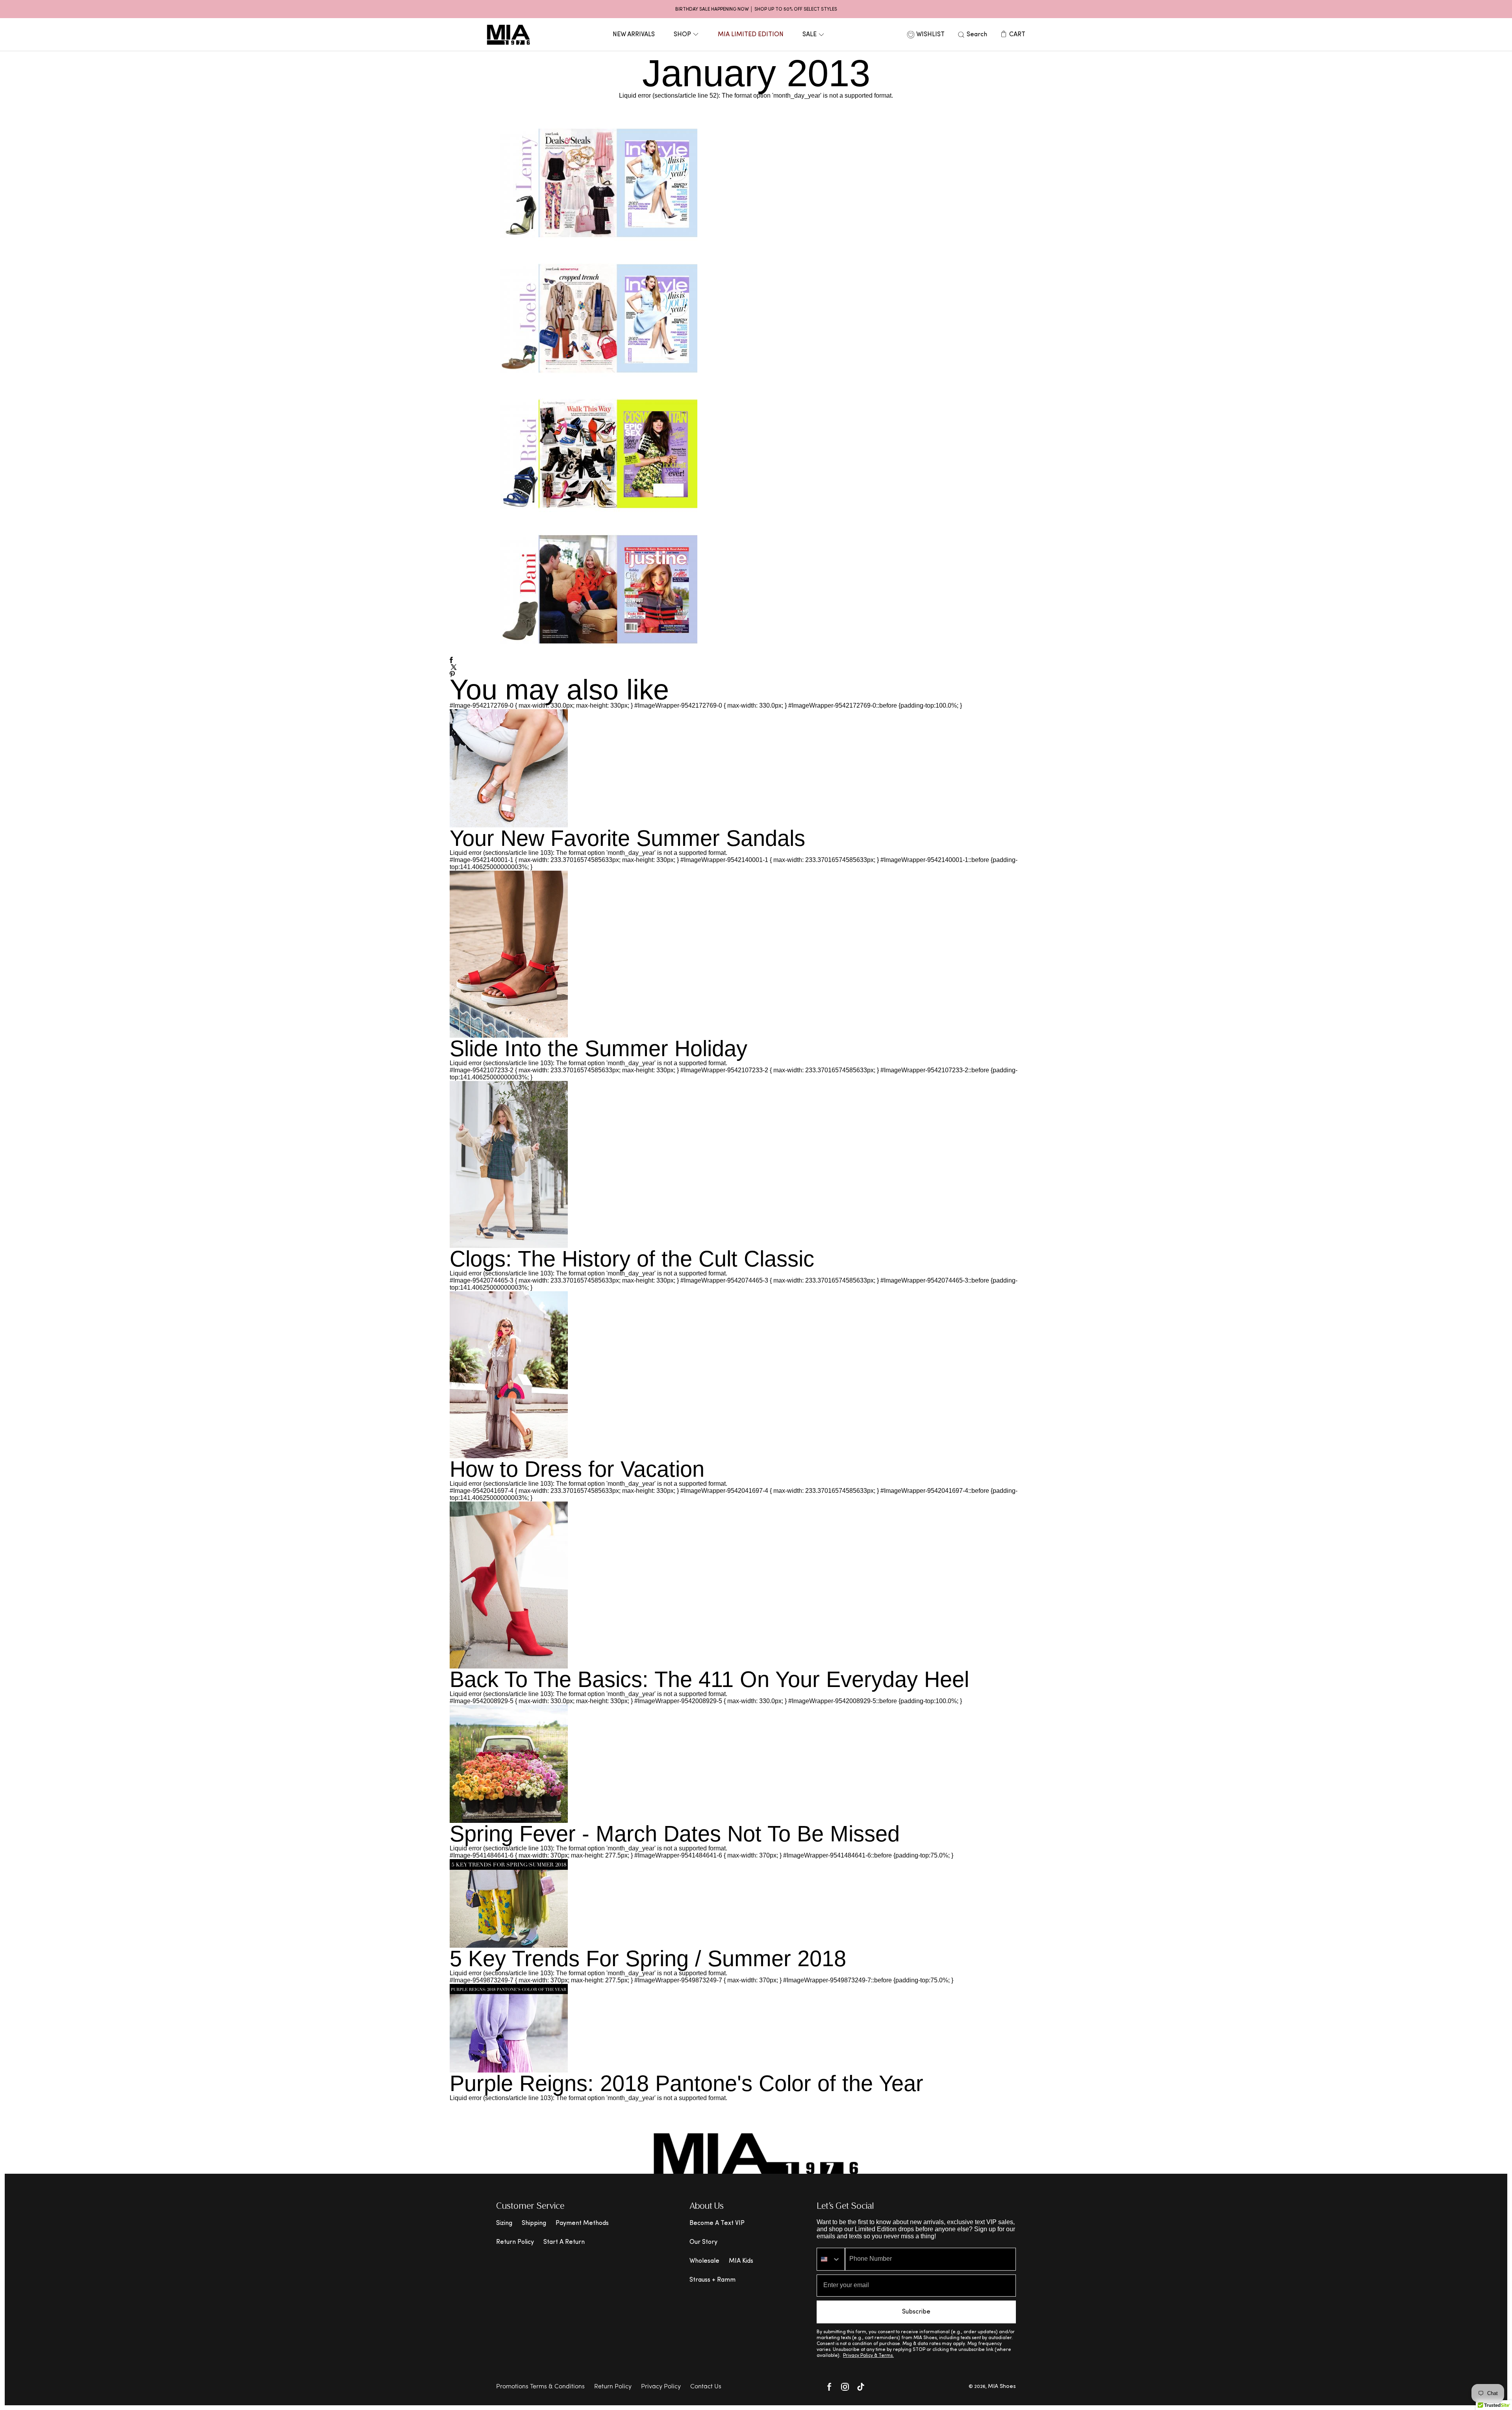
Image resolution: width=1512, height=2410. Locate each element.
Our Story (703, 2242)
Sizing (504, 2223)
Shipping (534, 2223)
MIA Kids (741, 2261)
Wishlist (930, 35)
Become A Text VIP (717, 2223)
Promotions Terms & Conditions (540, 2387)
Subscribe (916, 2312)
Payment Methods (582, 2223)
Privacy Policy (661, 2387)
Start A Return (564, 2242)
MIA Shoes (1002, 2387)
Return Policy (515, 2242)
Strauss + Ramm (712, 2280)
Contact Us (706, 2387)
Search (977, 35)
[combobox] (831, 2259)
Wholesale (704, 2261)
